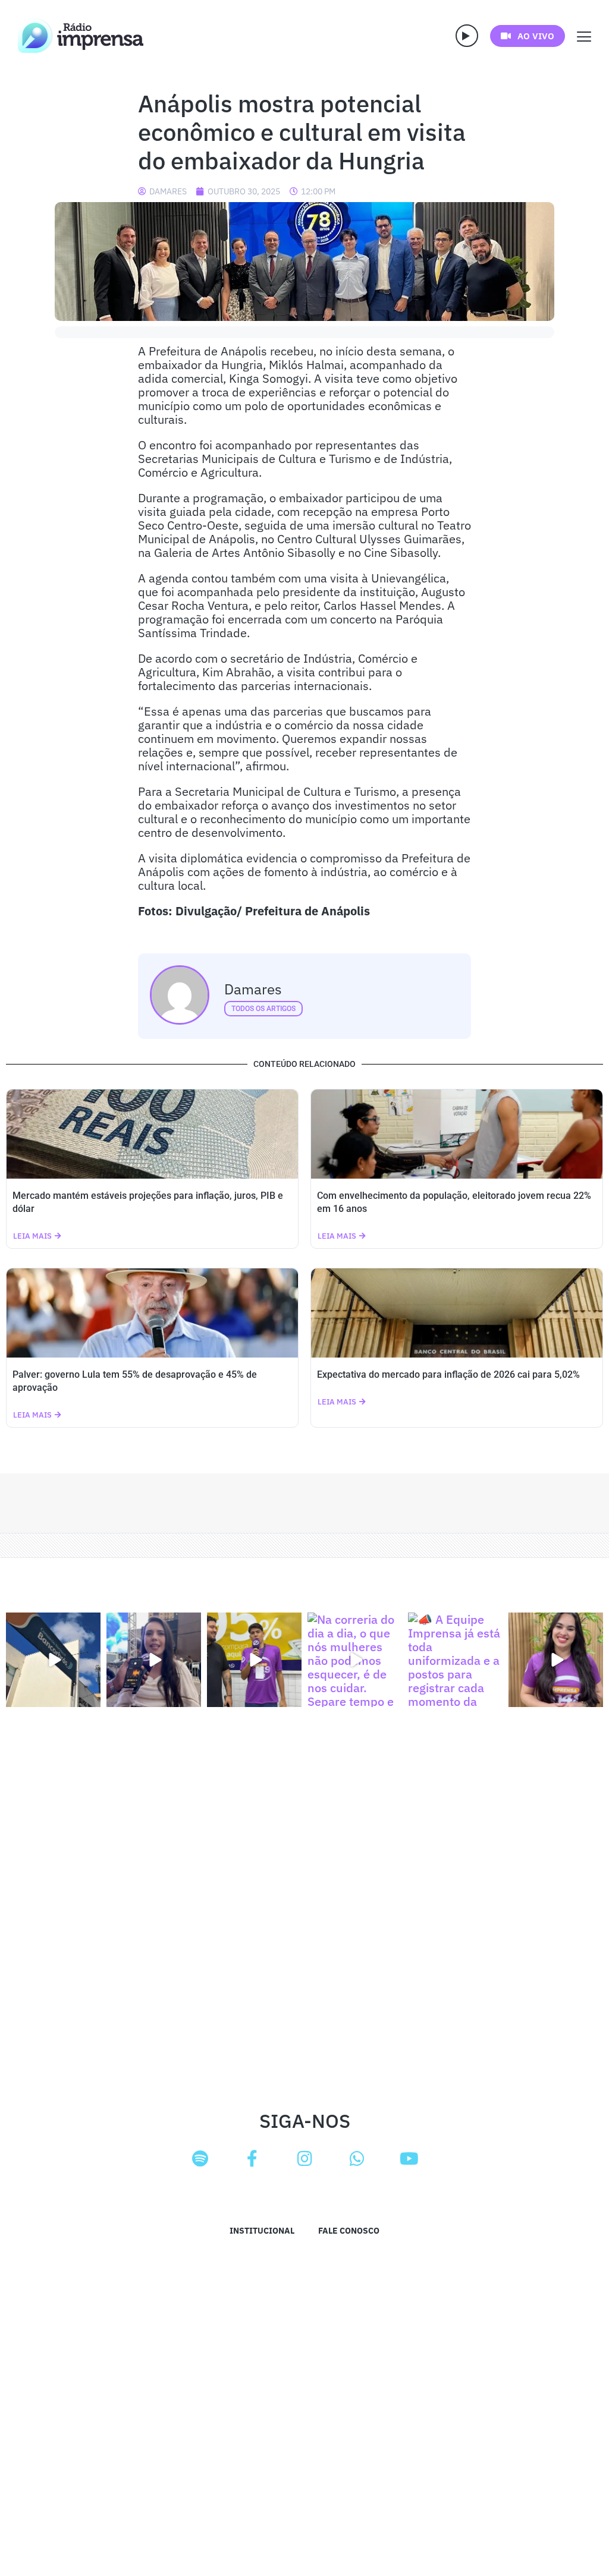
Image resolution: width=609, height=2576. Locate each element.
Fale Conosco (349, 2231)
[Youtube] (409, 2159)
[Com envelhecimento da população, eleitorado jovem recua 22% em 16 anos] (457, 1134)
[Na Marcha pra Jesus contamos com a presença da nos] (154, 1660)
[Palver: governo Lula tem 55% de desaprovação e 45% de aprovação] (152, 1313)
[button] (467, 36)
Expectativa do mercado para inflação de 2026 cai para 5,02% (448, 1374)
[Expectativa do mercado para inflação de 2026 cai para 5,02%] (457, 1313)
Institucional (262, 2231)
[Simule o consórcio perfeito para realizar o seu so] (53, 1660)
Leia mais (32, 1236)
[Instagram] (304, 2159)
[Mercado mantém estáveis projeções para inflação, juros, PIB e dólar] (152, 1134)
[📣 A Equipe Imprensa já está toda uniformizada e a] (455, 1660)
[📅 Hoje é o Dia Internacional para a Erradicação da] (556, 1660)
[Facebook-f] (252, 2159)
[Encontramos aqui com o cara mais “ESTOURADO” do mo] (254, 1660)
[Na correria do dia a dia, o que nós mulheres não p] (355, 1660)
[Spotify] (200, 2159)
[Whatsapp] (357, 2159)
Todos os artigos (263, 1009)
